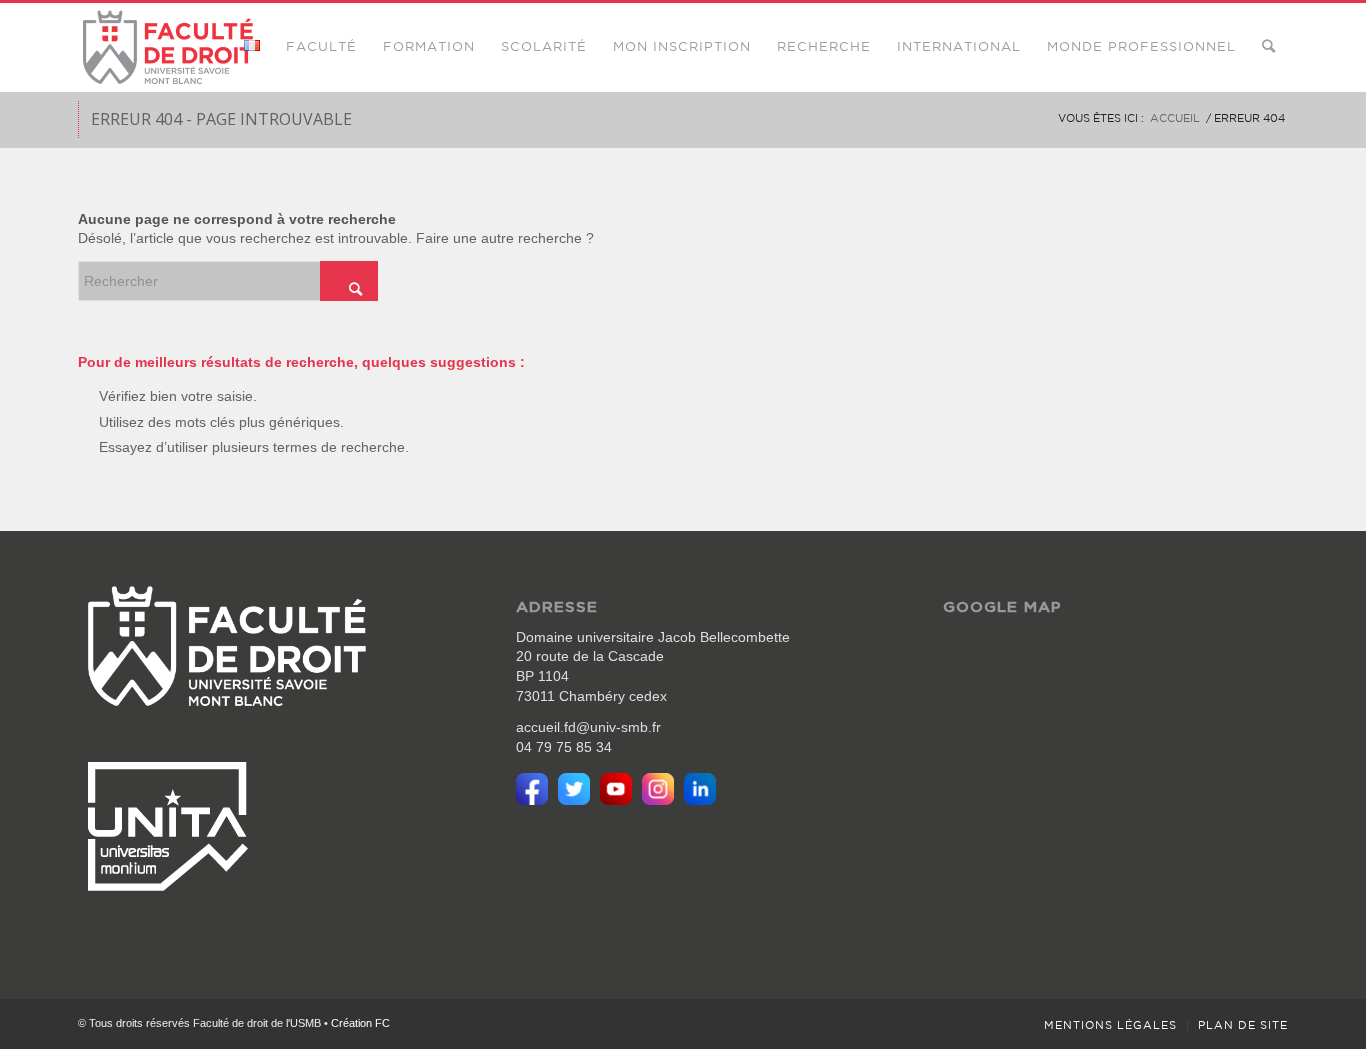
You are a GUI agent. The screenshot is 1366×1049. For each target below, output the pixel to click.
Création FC (360, 1023)
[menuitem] (252, 47)
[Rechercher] (1268, 47)
